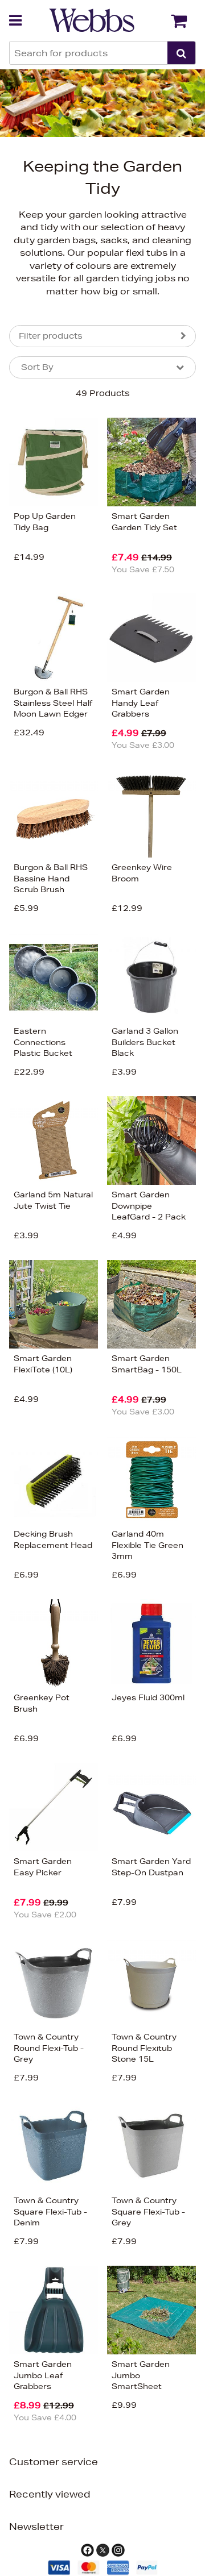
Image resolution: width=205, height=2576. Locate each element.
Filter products (51, 336)
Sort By (37, 367)
